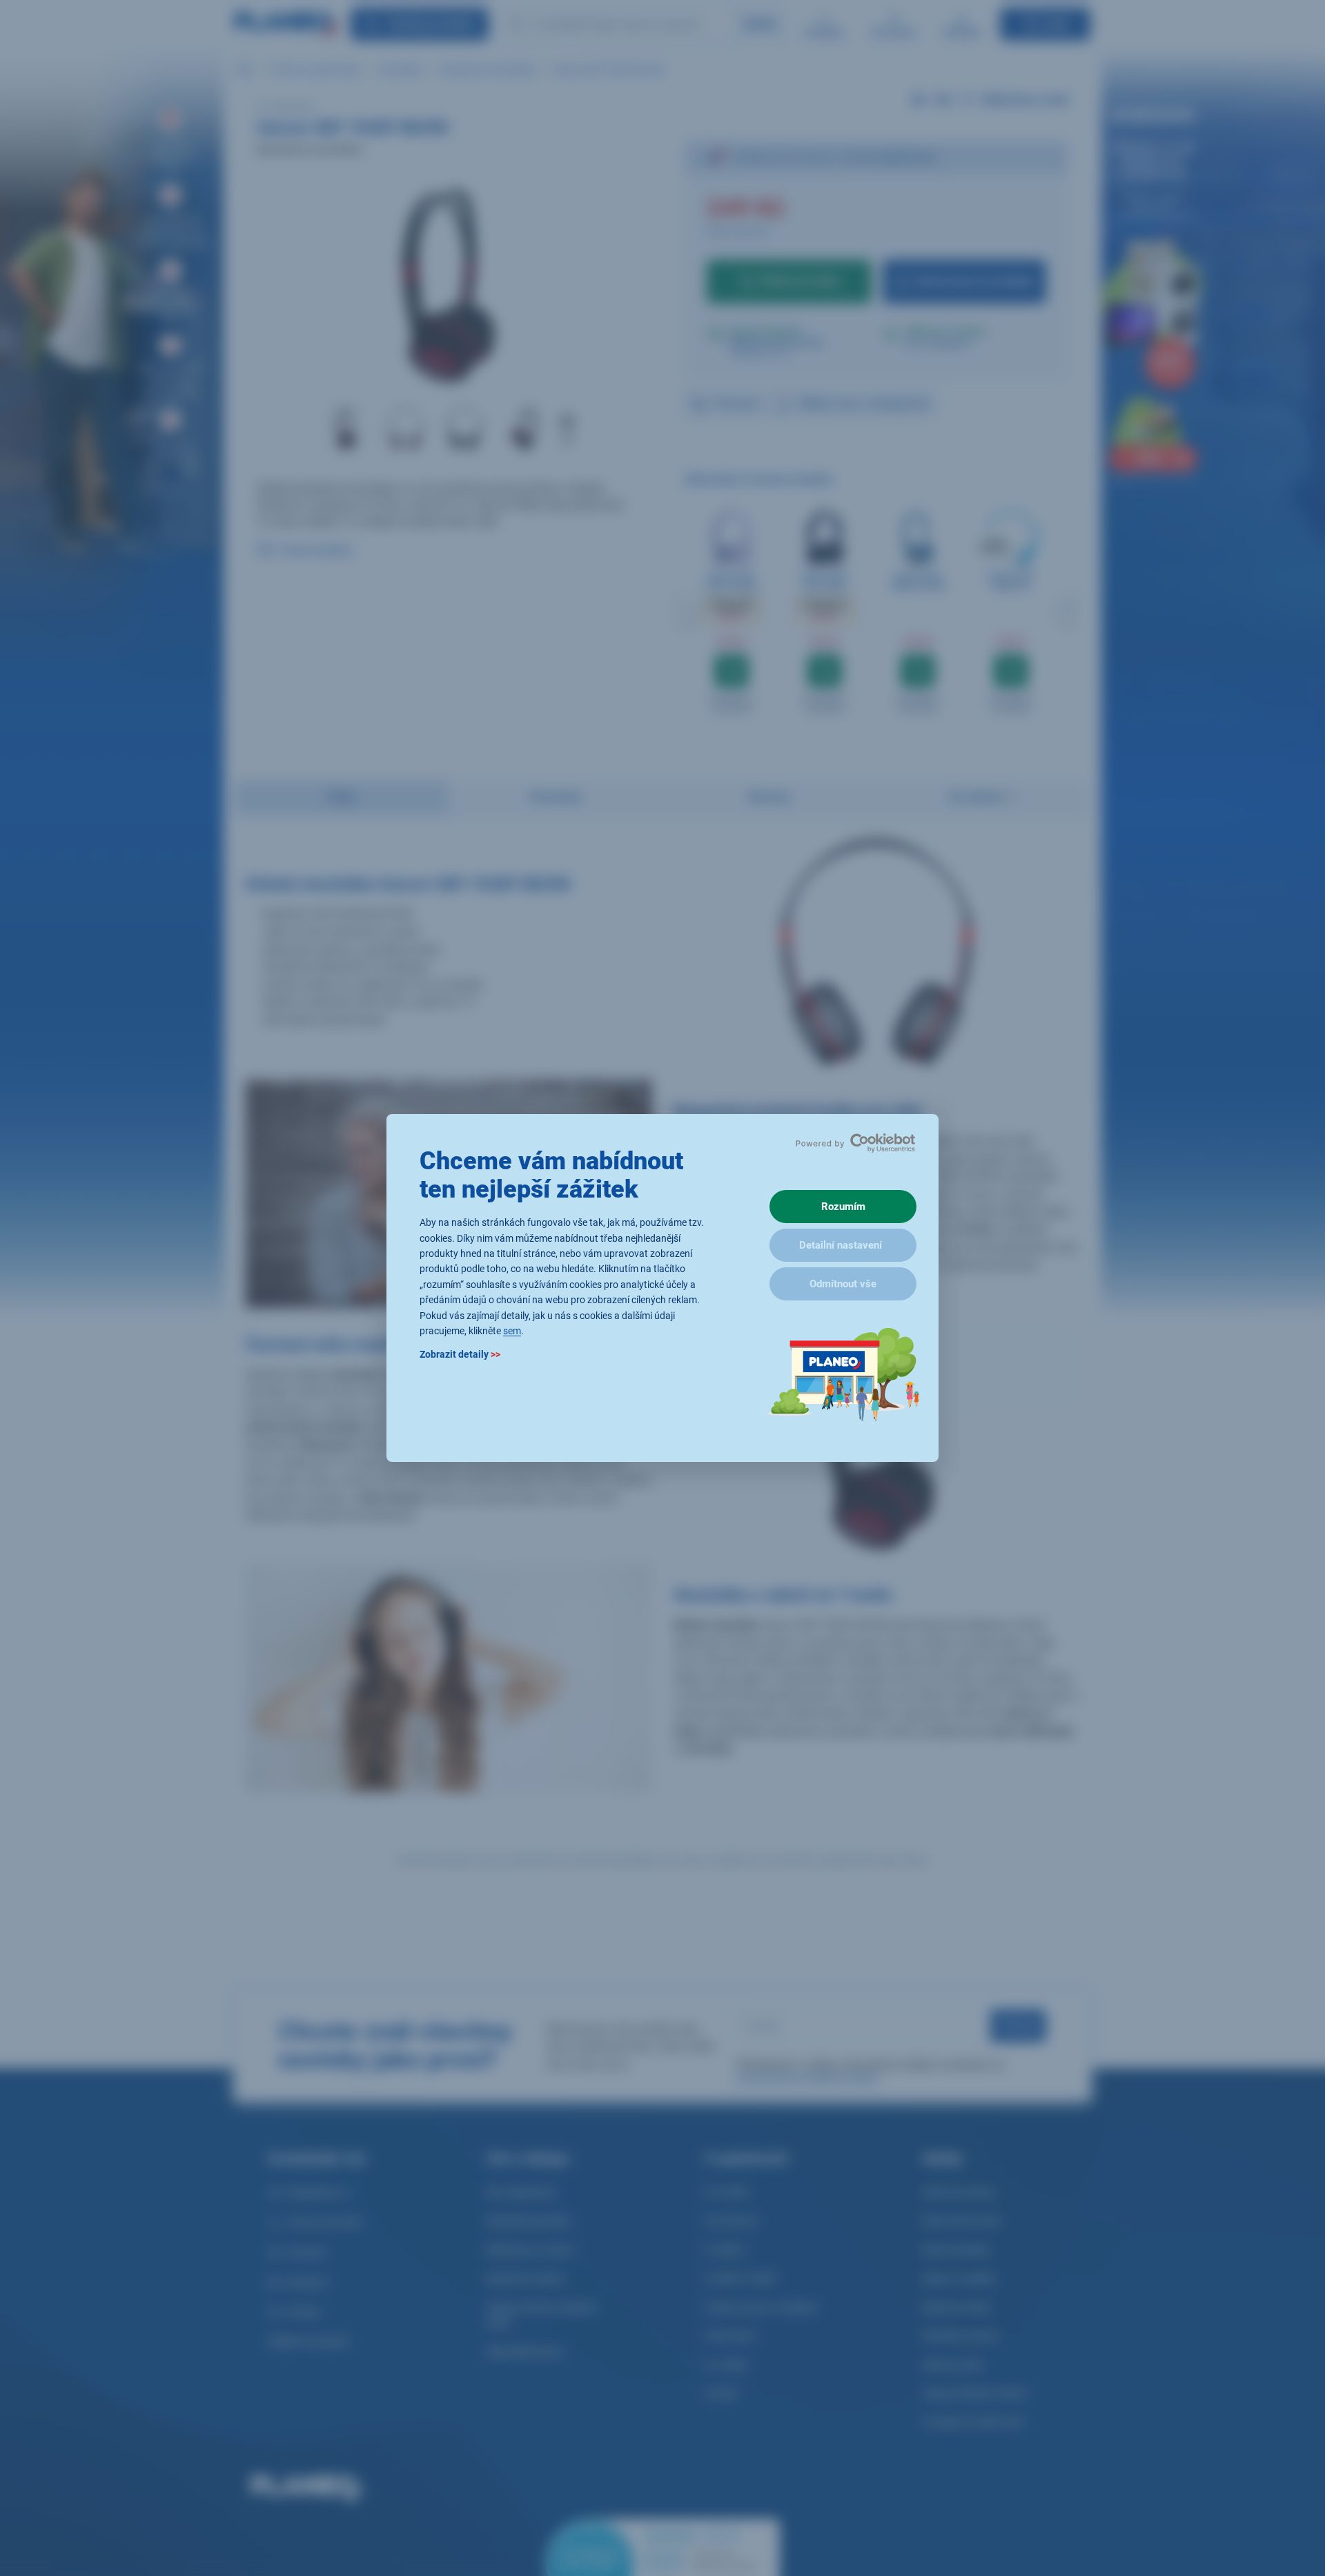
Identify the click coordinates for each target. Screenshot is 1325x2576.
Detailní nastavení (841, 1245)
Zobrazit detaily (460, 1355)
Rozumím (843, 1207)
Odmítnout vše (843, 1284)
